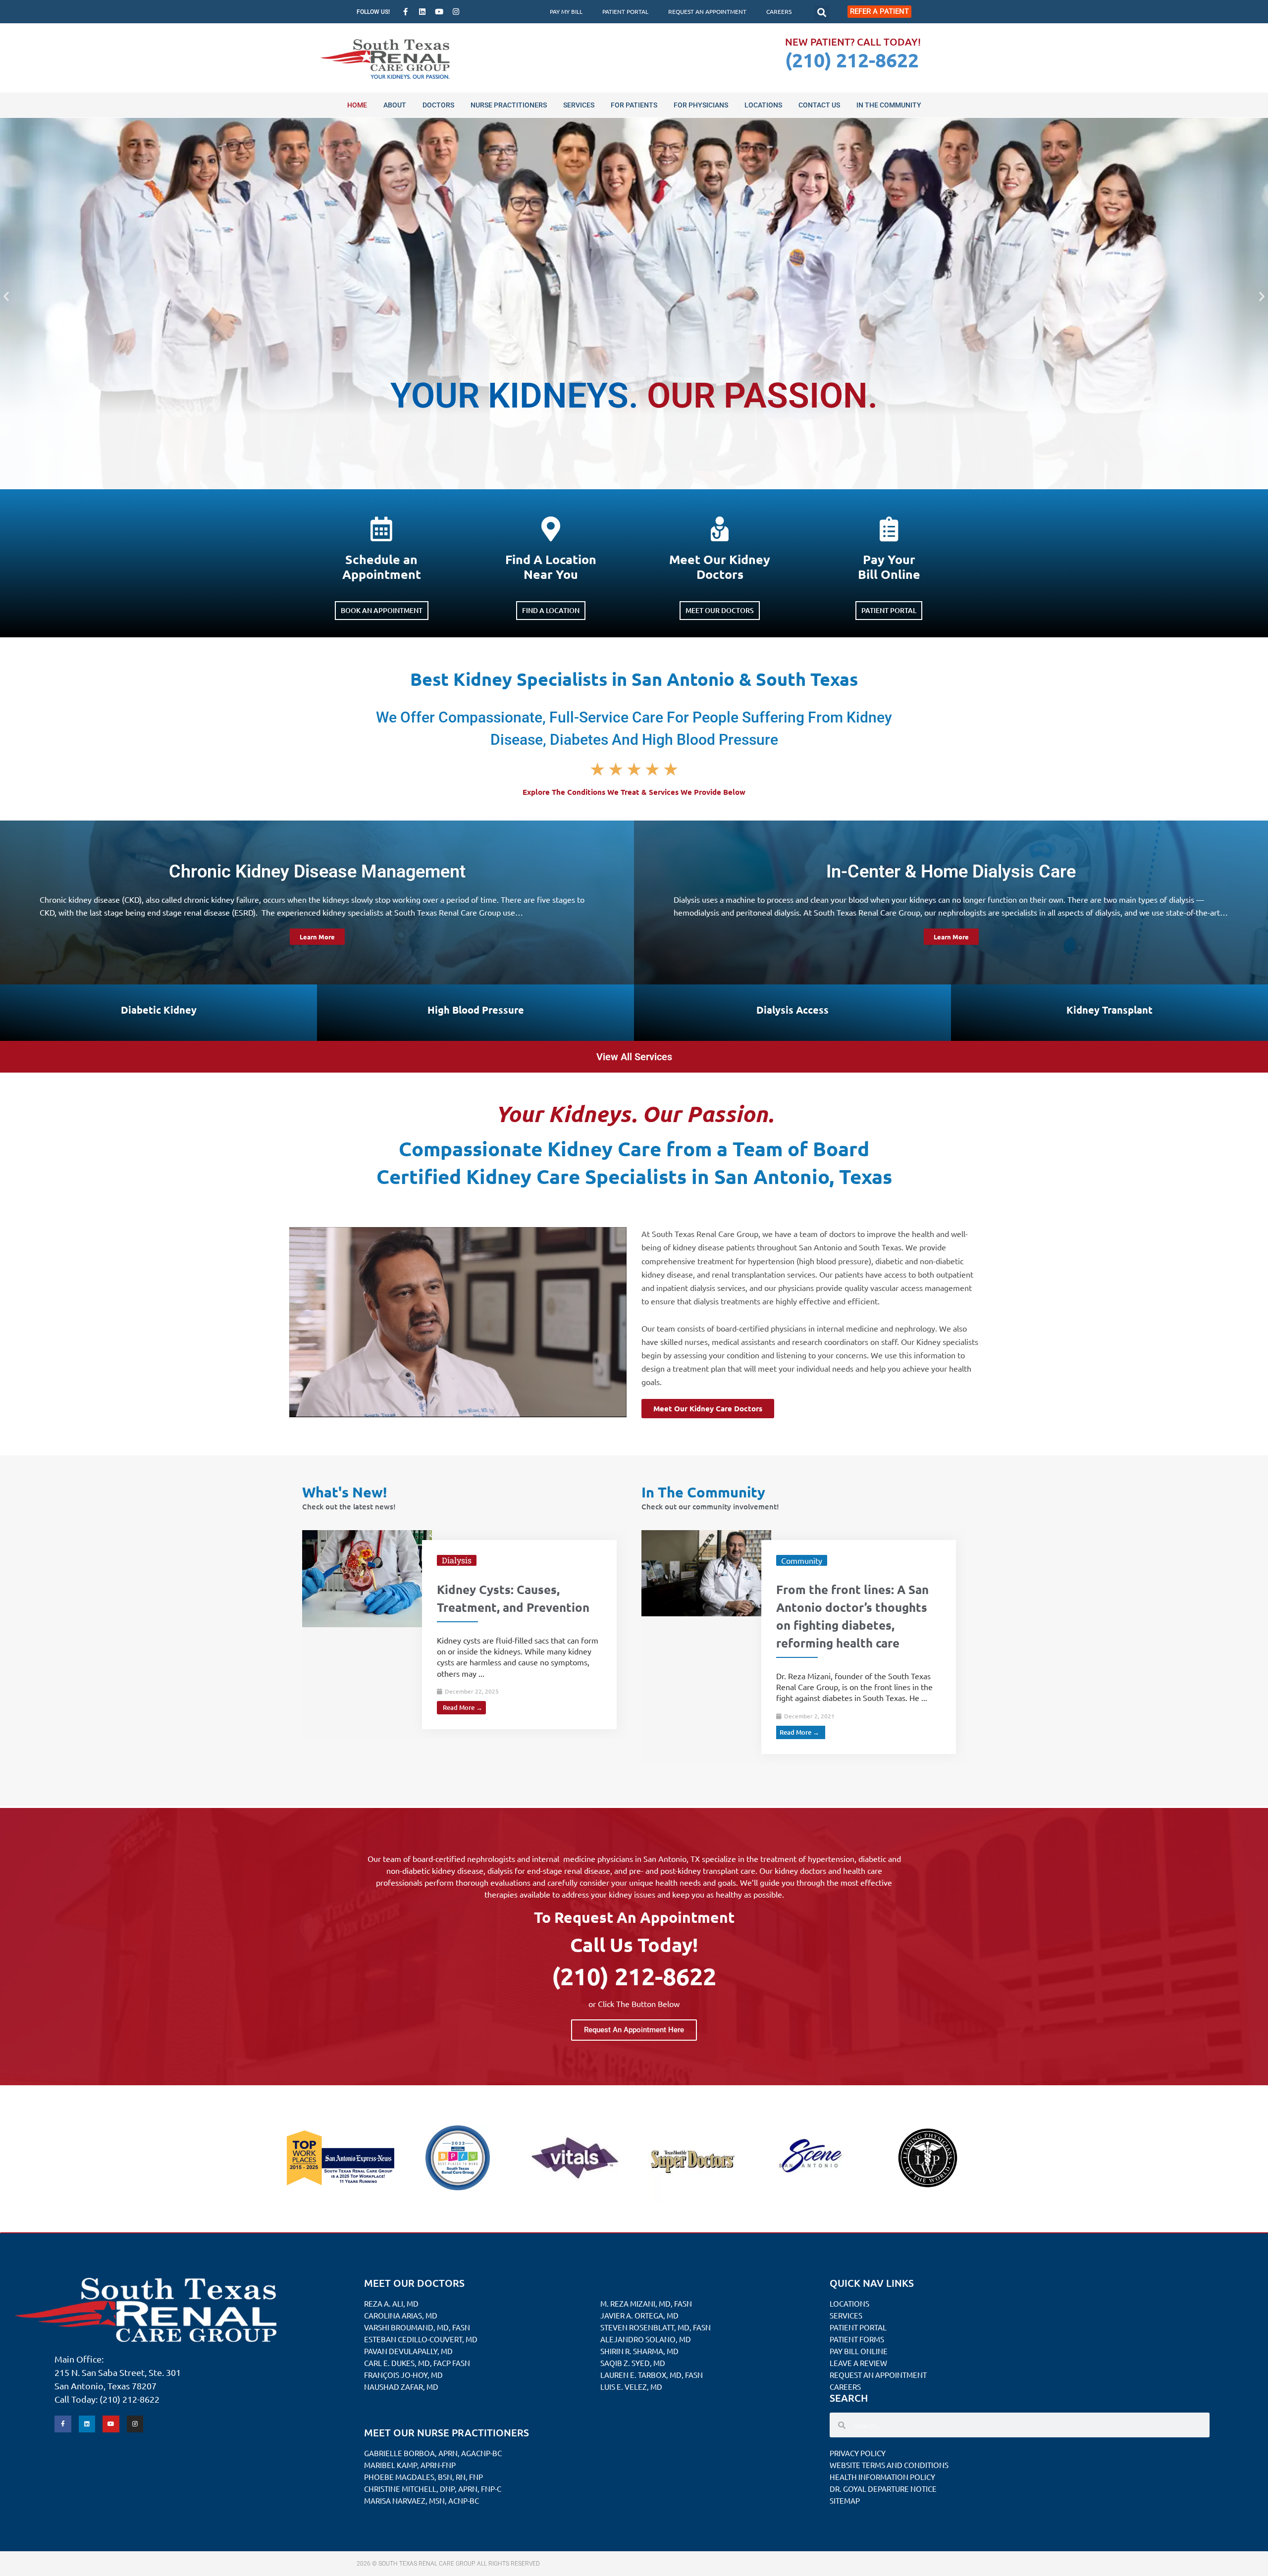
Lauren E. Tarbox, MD (641, 2375)
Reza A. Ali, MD (391, 2303)
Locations (763, 105)
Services (579, 105)
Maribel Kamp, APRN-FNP (410, 2465)
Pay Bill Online (859, 2351)
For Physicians (701, 105)
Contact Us (819, 105)
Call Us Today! (634, 1944)
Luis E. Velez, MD (631, 2387)
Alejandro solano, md (646, 2339)
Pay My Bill (566, 11)
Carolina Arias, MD (401, 2315)
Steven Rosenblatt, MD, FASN (656, 2327)
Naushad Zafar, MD (401, 2387)
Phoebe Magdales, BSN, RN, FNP (423, 2477)
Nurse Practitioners (509, 105)
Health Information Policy (882, 2477)
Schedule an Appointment (382, 567)
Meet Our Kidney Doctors (720, 567)
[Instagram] (456, 12)
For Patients (634, 105)
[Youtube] (439, 12)
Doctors (438, 105)
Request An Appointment (707, 11)
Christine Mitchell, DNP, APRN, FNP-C (433, 2489)
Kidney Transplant (1109, 1010)
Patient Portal (625, 11)
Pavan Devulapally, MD (408, 2351)
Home (357, 105)
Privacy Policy (858, 2453)
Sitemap (845, 2500)
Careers (779, 11)
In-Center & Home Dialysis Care (951, 872)
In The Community (889, 105)
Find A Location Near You (551, 567)
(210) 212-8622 (852, 59)
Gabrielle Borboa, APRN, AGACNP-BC (433, 2453)
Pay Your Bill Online (889, 567)
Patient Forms (857, 2339)
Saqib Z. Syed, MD (633, 2363)
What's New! (344, 1492)
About (395, 105)
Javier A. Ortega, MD (639, 2315)
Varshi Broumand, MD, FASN (417, 2327)
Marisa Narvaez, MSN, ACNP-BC (422, 2500)
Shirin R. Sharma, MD (639, 2351)
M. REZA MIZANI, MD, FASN (646, 2303)
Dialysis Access (792, 1010)
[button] (822, 13)
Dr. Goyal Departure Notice (883, 2489)
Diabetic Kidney (159, 1010)
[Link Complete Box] (465, 1635)
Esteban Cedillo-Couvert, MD (421, 2339)
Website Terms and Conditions (889, 2465)
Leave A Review (858, 2363)
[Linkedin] (423, 12)
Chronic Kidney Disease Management (317, 872)
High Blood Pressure (476, 1010)
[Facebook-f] (406, 12)
